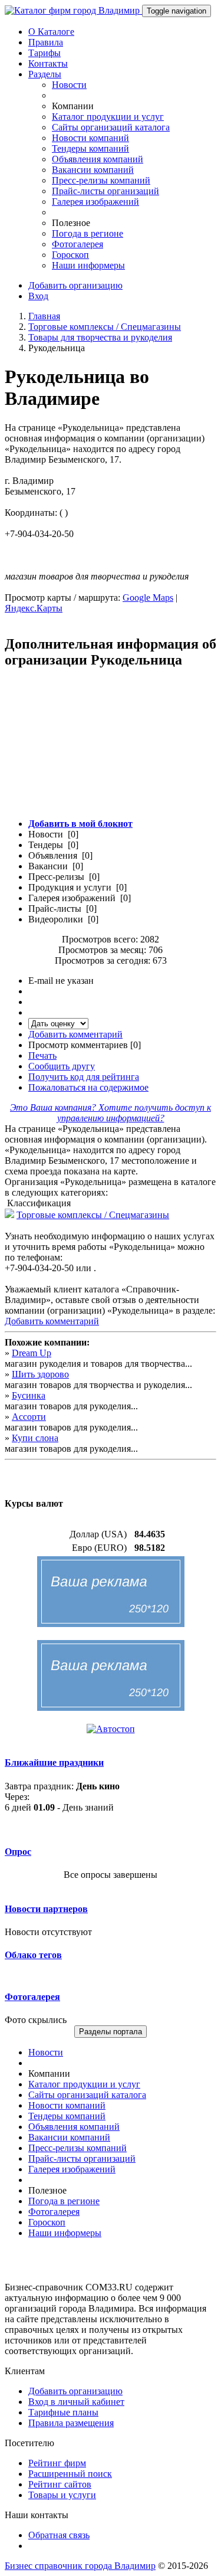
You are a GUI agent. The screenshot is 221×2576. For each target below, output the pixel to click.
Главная (44, 316)
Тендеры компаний (90, 148)
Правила (46, 42)
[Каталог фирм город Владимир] (73, 10)
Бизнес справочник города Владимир (80, 2566)
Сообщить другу (62, 1066)
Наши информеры (88, 265)
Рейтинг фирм (57, 2463)
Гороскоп (70, 255)
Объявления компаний (98, 159)
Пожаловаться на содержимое (88, 1087)
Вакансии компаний (93, 170)
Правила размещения (71, 2423)
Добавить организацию (75, 285)
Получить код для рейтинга (84, 1077)
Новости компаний (90, 138)
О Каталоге (51, 32)
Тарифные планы (63, 2412)
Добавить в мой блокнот (80, 824)
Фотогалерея (77, 244)
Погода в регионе (88, 233)
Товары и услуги (62, 2495)
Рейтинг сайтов (60, 2484)
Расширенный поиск (70, 2474)
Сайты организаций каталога (111, 127)
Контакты (48, 63)
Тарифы (44, 53)
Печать (42, 1055)
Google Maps (148, 598)
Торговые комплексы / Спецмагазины (105, 327)
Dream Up (32, 1353)
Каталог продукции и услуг (108, 117)
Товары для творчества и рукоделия (100, 337)
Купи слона (35, 1438)
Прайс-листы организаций (105, 191)
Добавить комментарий (75, 1034)
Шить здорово (40, 1374)
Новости (69, 85)
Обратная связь (59, 2535)
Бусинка (29, 1395)
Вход (38, 296)
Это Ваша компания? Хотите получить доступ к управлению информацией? (111, 1113)
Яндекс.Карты (34, 608)
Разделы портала (111, 2032)
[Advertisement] (111, 750)
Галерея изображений (95, 202)
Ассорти (29, 1417)
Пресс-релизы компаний (101, 180)
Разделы (45, 74)
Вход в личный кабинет (76, 2402)
